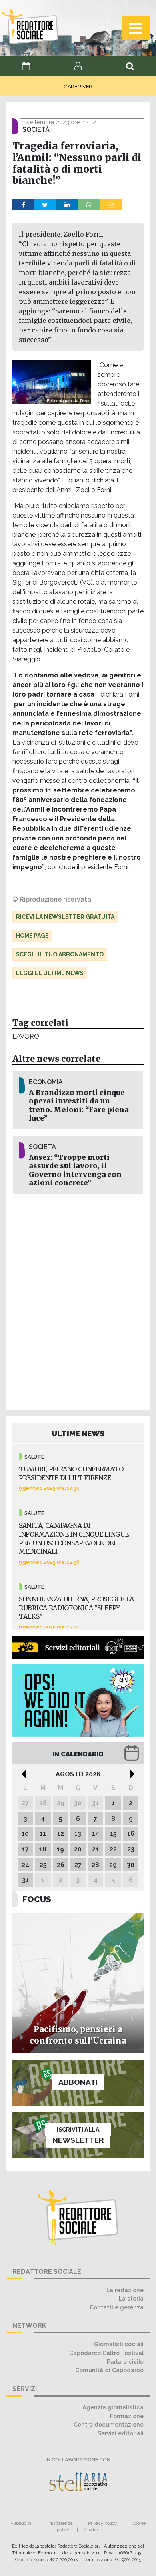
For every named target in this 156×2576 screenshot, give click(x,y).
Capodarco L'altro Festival (106, 2353)
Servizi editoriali (121, 2433)
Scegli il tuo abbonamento (60, 954)
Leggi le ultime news (50, 973)
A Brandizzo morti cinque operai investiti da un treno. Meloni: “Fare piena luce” (79, 1105)
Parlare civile (125, 2362)
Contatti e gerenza (117, 2307)
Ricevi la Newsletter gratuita (65, 917)
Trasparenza (60, 2523)
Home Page (32, 936)
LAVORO (26, 1036)
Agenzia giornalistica (113, 2407)
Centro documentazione (109, 2424)
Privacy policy (102, 2523)
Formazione (127, 2416)
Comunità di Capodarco (109, 2370)
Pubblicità (21, 2523)
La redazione (125, 2290)
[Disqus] (78, 1301)
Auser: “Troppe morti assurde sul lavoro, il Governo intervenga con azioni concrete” (75, 1170)
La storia (131, 2298)
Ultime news (78, 1433)
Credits (92, 2530)
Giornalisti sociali (119, 2344)
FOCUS (37, 1899)
